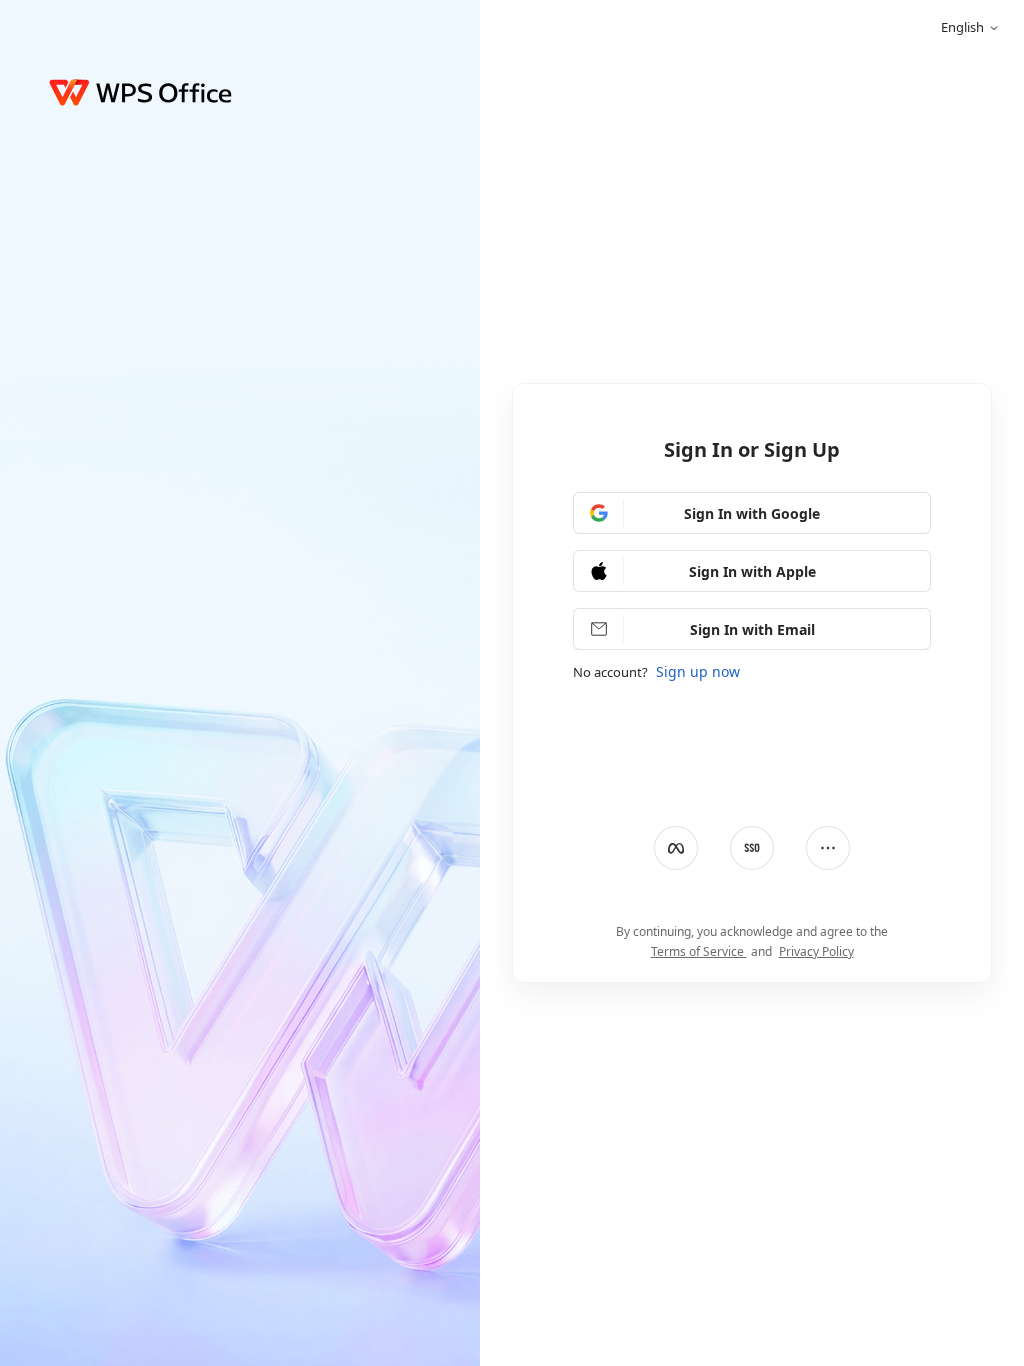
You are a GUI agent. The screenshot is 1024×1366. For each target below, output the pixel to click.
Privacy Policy (816, 951)
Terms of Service (699, 951)
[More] (828, 848)
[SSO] (752, 848)
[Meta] (676, 848)
